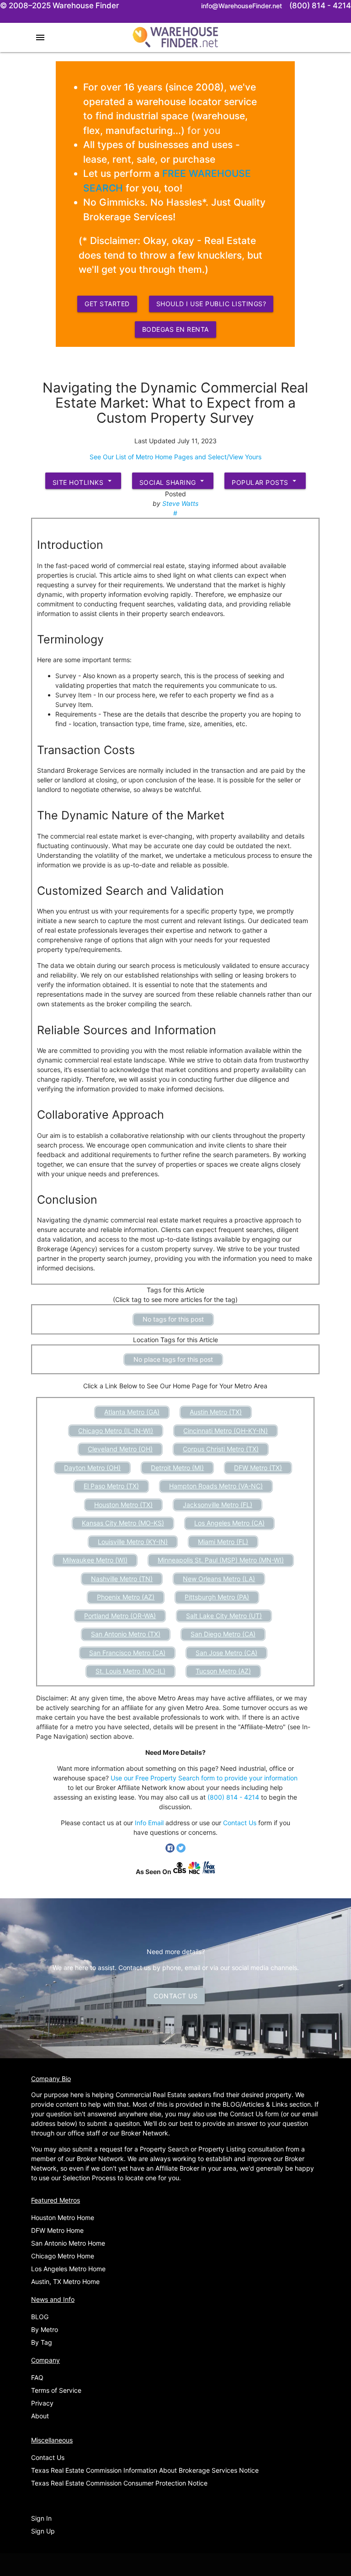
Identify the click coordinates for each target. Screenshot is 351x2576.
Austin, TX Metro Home (65, 2281)
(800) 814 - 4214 (233, 1797)
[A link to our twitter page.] (181, 1850)
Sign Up (43, 2531)
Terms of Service (56, 2390)
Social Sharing (173, 481)
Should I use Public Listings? (211, 304)
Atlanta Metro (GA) (132, 1412)
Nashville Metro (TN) (122, 1579)
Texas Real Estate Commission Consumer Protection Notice (119, 2483)
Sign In (41, 2518)
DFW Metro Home (57, 2230)
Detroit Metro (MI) (177, 1468)
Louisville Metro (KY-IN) (133, 1542)
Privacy (42, 2403)
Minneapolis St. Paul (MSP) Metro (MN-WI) (221, 1560)
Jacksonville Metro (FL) (218, 1505)
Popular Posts (265, 481)
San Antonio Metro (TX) (126, 1634)
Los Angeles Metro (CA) (229, 1523)
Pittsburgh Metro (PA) (217, 1597)
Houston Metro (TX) (123, 1505)
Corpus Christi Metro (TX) (221, 1449)
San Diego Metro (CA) (223, 1634)
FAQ (37, 2377)
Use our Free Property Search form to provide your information (204, 1778)
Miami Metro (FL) (223, 1542)
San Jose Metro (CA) (226, 1653)
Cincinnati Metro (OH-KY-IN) (226, 1431)
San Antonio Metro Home (68, 2243)
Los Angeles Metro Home (68, 2269)
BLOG (40, 2317)
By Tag (42, 2342)
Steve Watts (180, 503)
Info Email (149, 1823)
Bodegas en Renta (175, 329)
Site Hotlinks (83, 481)
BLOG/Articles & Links (255, 2104)
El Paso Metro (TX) (111, 1486)
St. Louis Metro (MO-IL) (130, 1671)
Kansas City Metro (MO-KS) (123, 1523)
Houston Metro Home (63, 2217)
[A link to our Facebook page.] (171, 1850)
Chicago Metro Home (63, 2256)
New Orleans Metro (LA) (219, 1579)
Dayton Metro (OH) (92, 1468)
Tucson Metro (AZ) (223, 1671)
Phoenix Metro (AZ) (126, 1597)
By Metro (45, 2329)
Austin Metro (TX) (216, 1412)
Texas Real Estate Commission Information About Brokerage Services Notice (145, 2470)
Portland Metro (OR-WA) (120, 1616)
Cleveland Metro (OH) (120, 1449)
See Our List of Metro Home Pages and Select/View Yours (175, 457)
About (40, 2416)
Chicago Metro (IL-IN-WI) (116, 1431)
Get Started (107, 304)
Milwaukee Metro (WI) (95, 1560)
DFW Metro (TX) (258, 1468)
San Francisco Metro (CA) (127, 1653)
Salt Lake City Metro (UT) (224, 1616)
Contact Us (240, 1823)
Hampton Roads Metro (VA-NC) (216, 1486)
